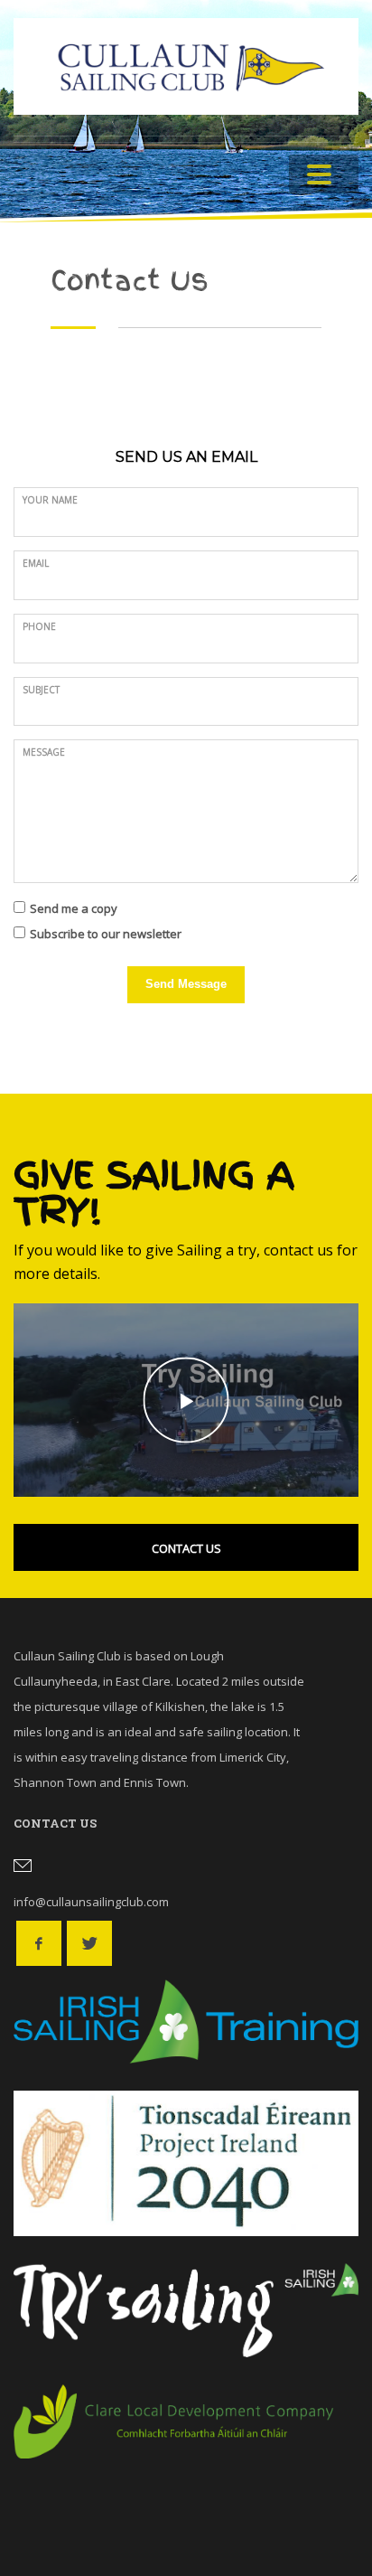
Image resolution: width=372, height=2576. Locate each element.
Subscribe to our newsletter (106, 934)
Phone (39, 626)
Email (36, 563)
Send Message (186, 984)
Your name (50, 500)
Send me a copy (74, 908)
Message (44, 752)
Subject (41, 690)
